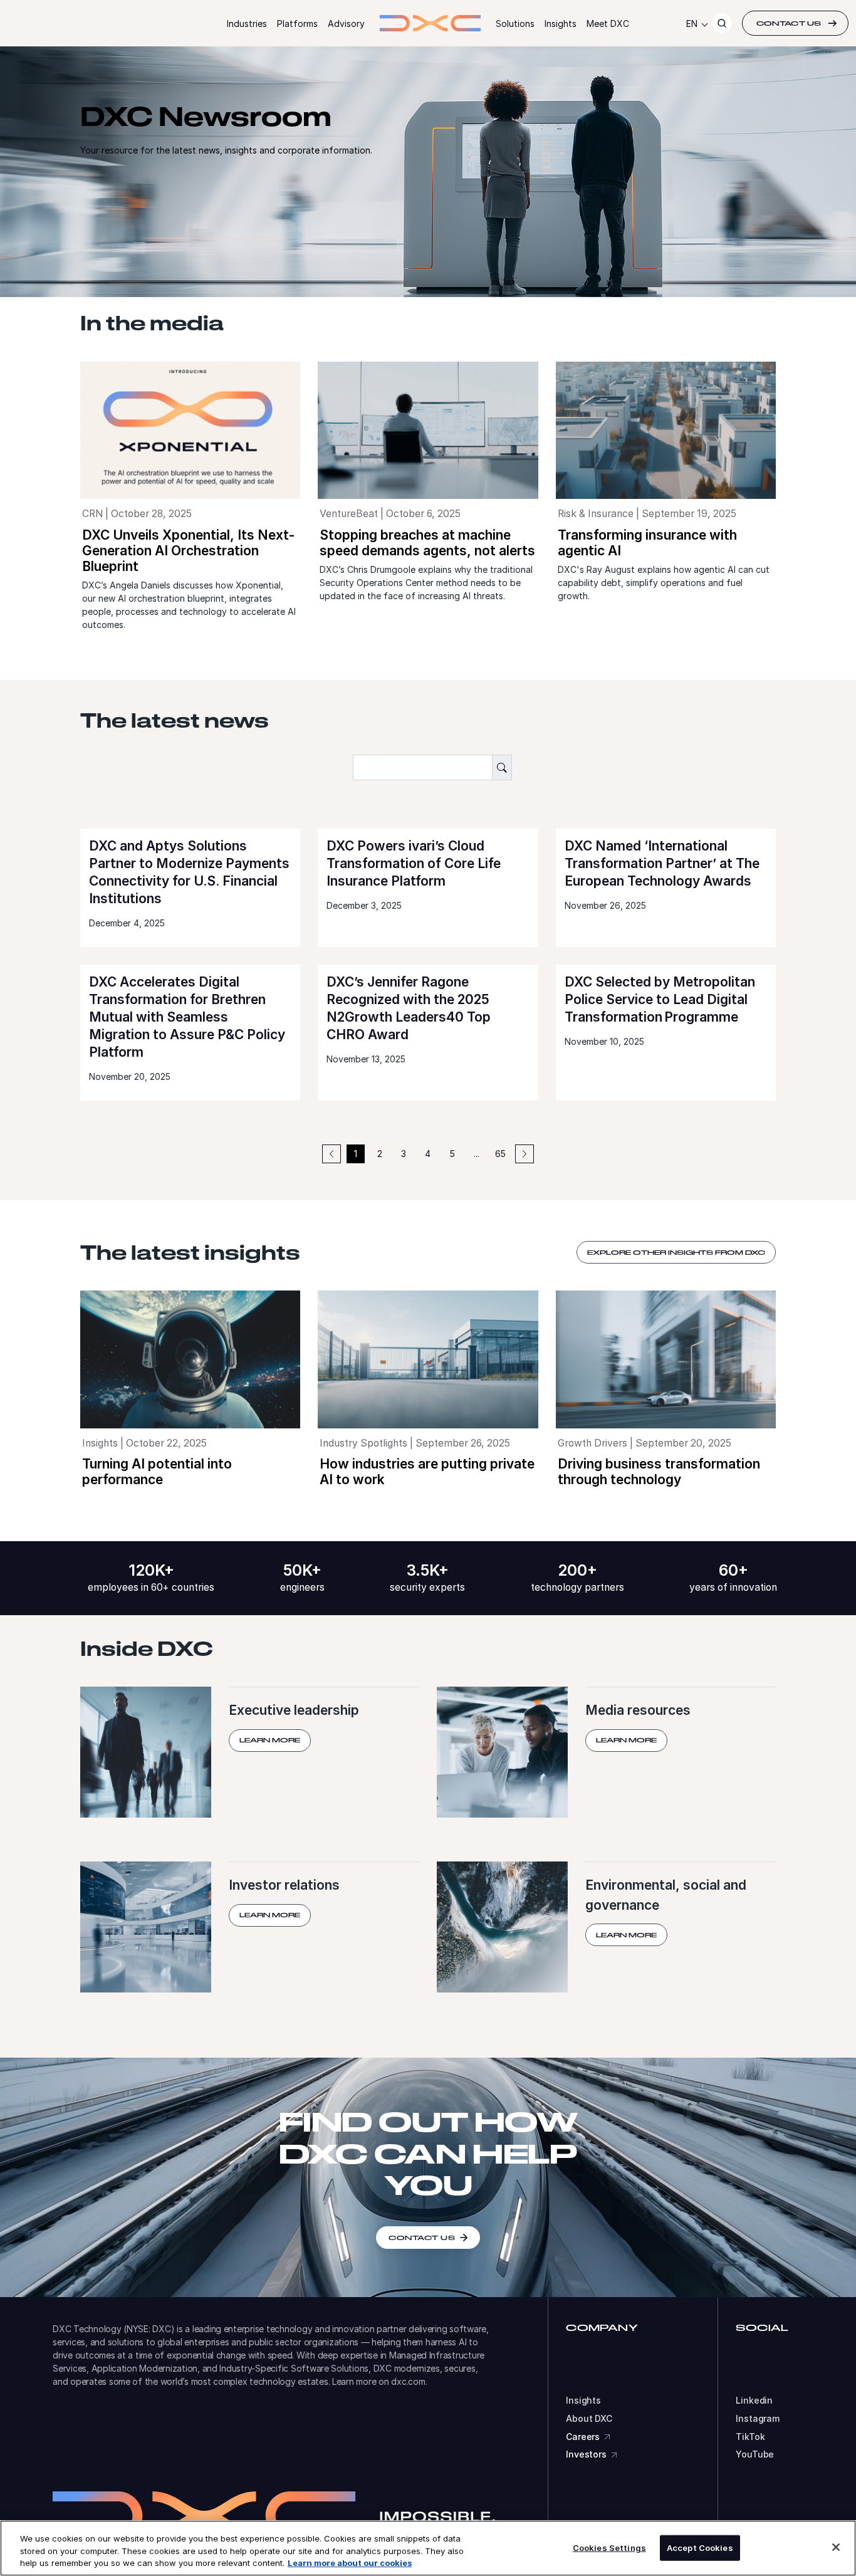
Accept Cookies (700, 2547)
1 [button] (356, 1154)
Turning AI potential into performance (157, 1472)
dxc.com (408, 2381)
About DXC (589, 2419)
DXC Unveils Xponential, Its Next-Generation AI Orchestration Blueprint (188, 551)
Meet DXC (608, 24)
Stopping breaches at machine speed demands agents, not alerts (427, 543)
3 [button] (404, 1154)
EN (692, 24)
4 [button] (428, 1154)
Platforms (297, 24)
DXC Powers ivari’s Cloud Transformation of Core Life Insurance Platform (414, 863)
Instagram (758, 2419)
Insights (561, 24)
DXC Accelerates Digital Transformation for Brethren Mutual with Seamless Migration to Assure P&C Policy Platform (187, 1017)
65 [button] (500, 1154)
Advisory (346, 24)
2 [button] (380, 1154)
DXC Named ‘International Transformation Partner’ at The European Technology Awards (662, 863)
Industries (247, 24)
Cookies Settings (609, 2547)
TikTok (750, 2437)
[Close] (836, 2547)
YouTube (755, 2454)
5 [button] (452, 1154)
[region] (428, 2548)
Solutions (515, 24)
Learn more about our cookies (350, 2563)
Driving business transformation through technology (659, 1472)
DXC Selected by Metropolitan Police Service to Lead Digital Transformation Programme (660, 999)
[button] (525, 1154)
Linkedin (754, 2401)
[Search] (722, 23)
